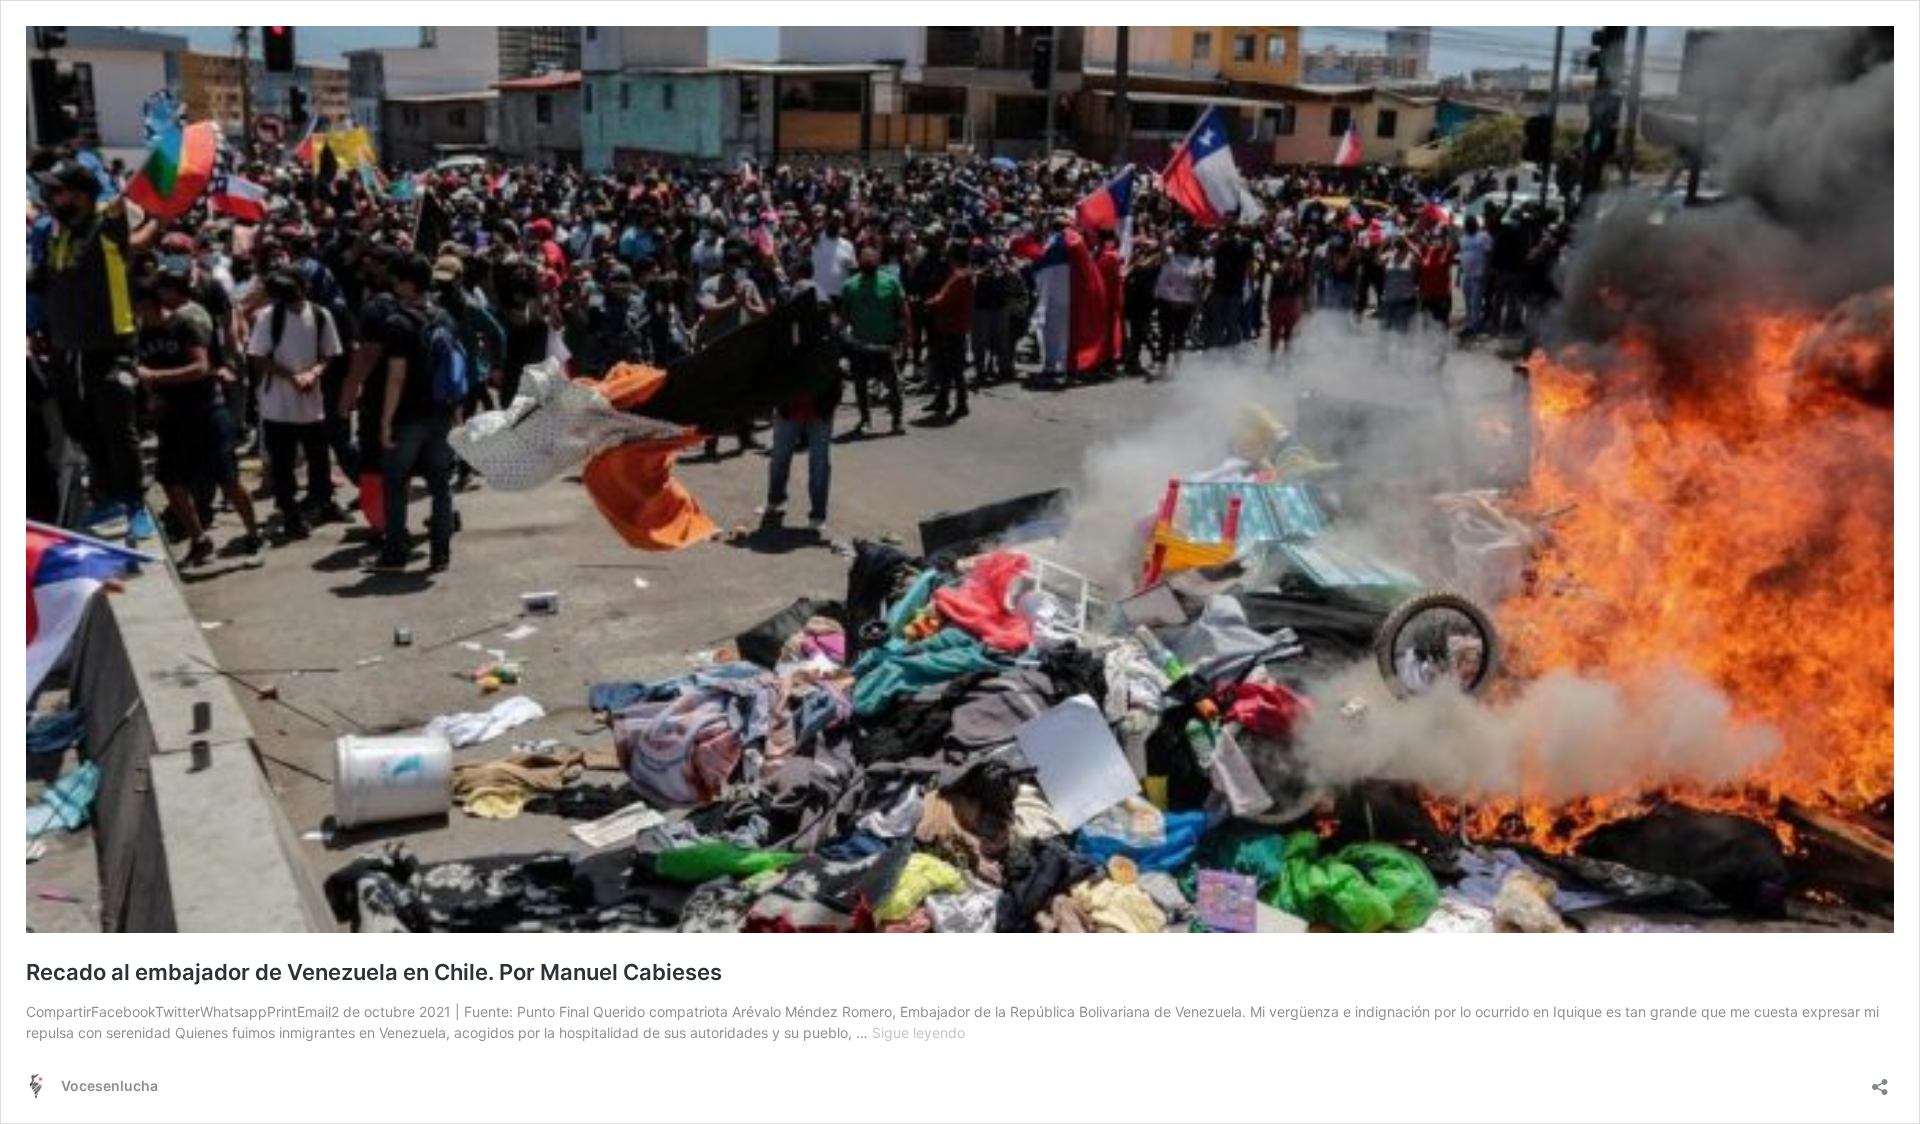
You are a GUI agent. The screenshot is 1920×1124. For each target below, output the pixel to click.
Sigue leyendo (918, 1032)
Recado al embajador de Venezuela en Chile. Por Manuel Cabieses (374, 972)
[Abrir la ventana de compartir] (1880, 1080)
